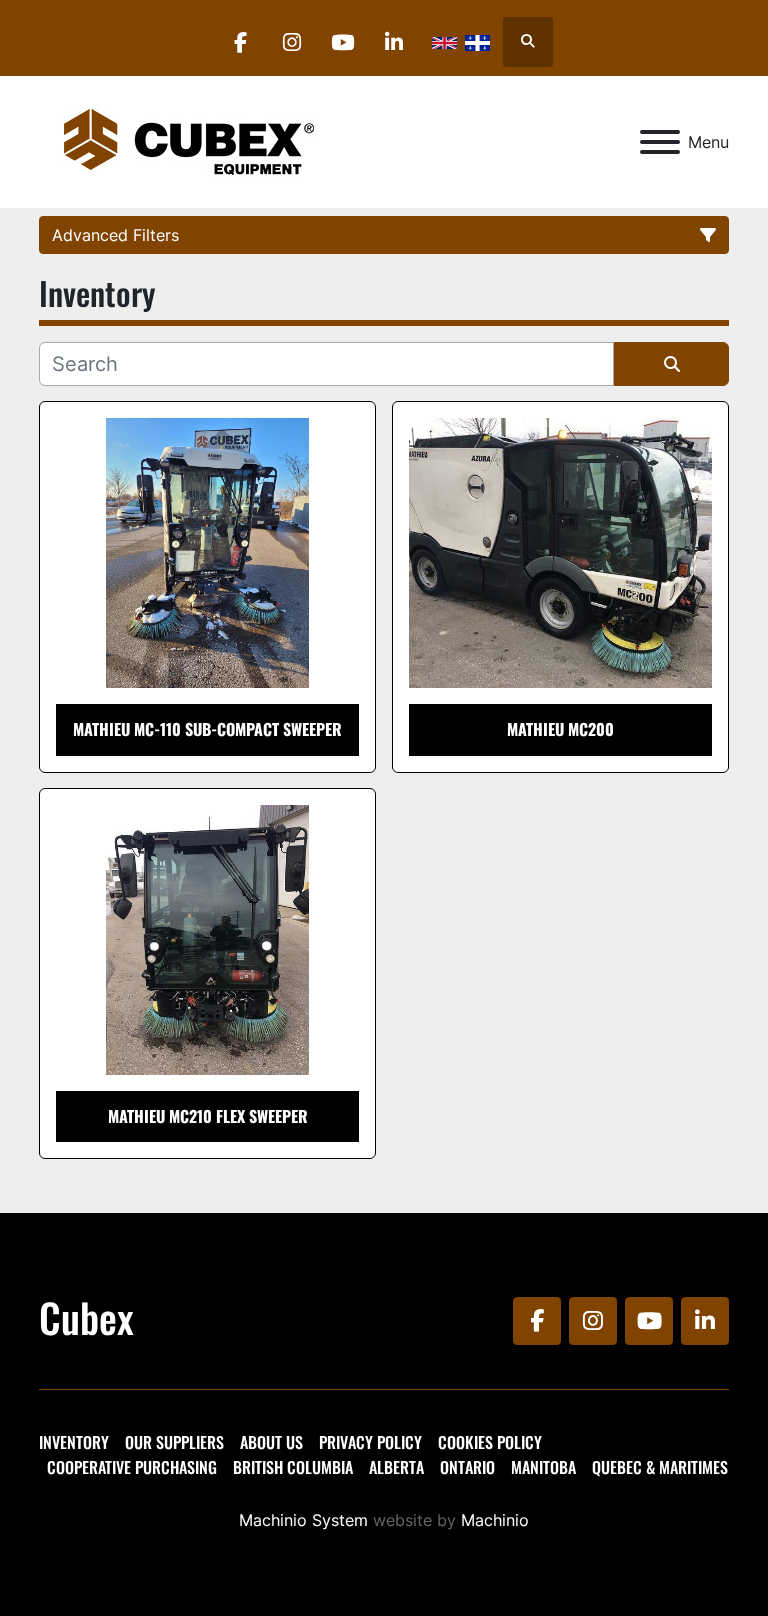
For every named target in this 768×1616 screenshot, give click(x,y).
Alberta (396, 1467)
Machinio (495, 1520)
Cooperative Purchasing (132, 1467)
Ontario (467, 1467)
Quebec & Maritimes (660, 1467)
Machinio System (303, 1520)
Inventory (74, 1442)
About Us (271, 1442)
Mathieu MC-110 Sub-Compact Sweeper (207, 729)
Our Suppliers (174, 1442)
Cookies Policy (490, 1442)
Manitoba (543, 1467)
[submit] (671, 364)
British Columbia (293, 1467)
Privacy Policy (370, 1442)
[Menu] (660, 142)
